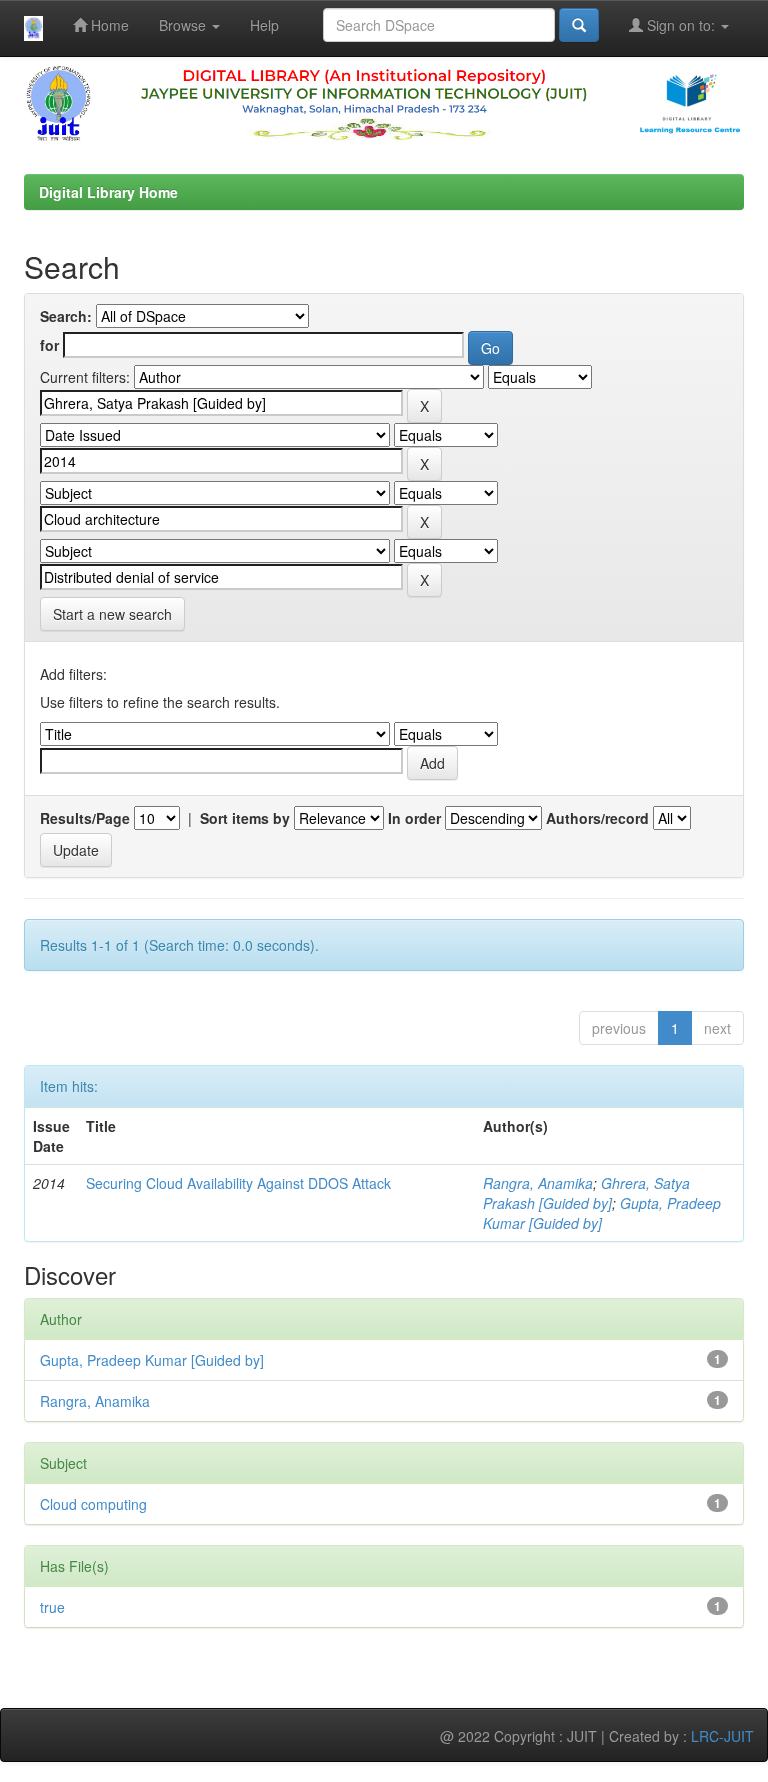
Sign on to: (681, 25)
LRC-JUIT (722, 1736)
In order (414, 818)
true (52, 1607)
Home (108, 25)
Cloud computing (93, 1504)
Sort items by (245, 818)
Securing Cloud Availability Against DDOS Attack (238, 1183)
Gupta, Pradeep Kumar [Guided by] (152, 1360)
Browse (184, 25)
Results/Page (85, 818)
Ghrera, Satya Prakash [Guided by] (586, 1193)
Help (264, 25)
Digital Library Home (108, 192)
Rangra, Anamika (538, 1183)
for (49, 345)
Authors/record (597, 818)
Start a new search (112, 614)
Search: (66, 316)
